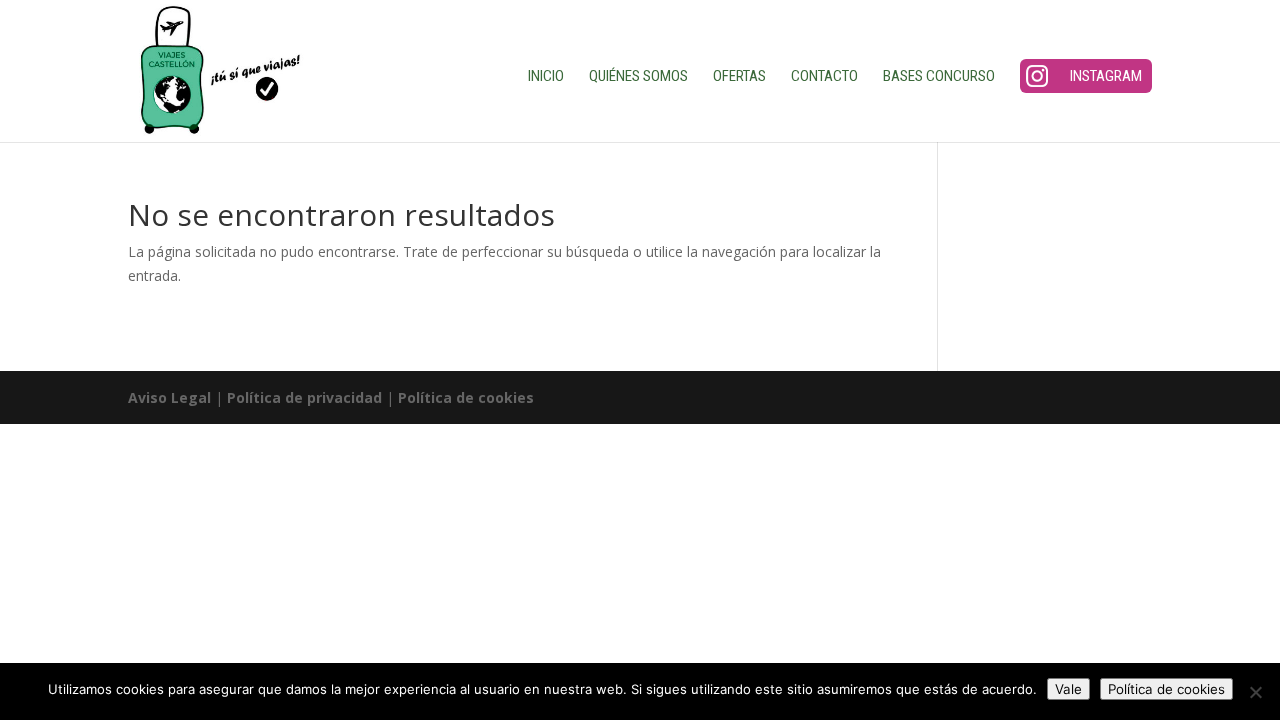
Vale (1068, 689)
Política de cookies (466, 397)
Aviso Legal (169, 397)
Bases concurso (939, 77)
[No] (1255, 692)
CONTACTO (824, 77)
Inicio (546, 77)
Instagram (1106, 76)
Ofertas (739, 77)
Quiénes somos (638, 77)
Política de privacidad (304, 397)
